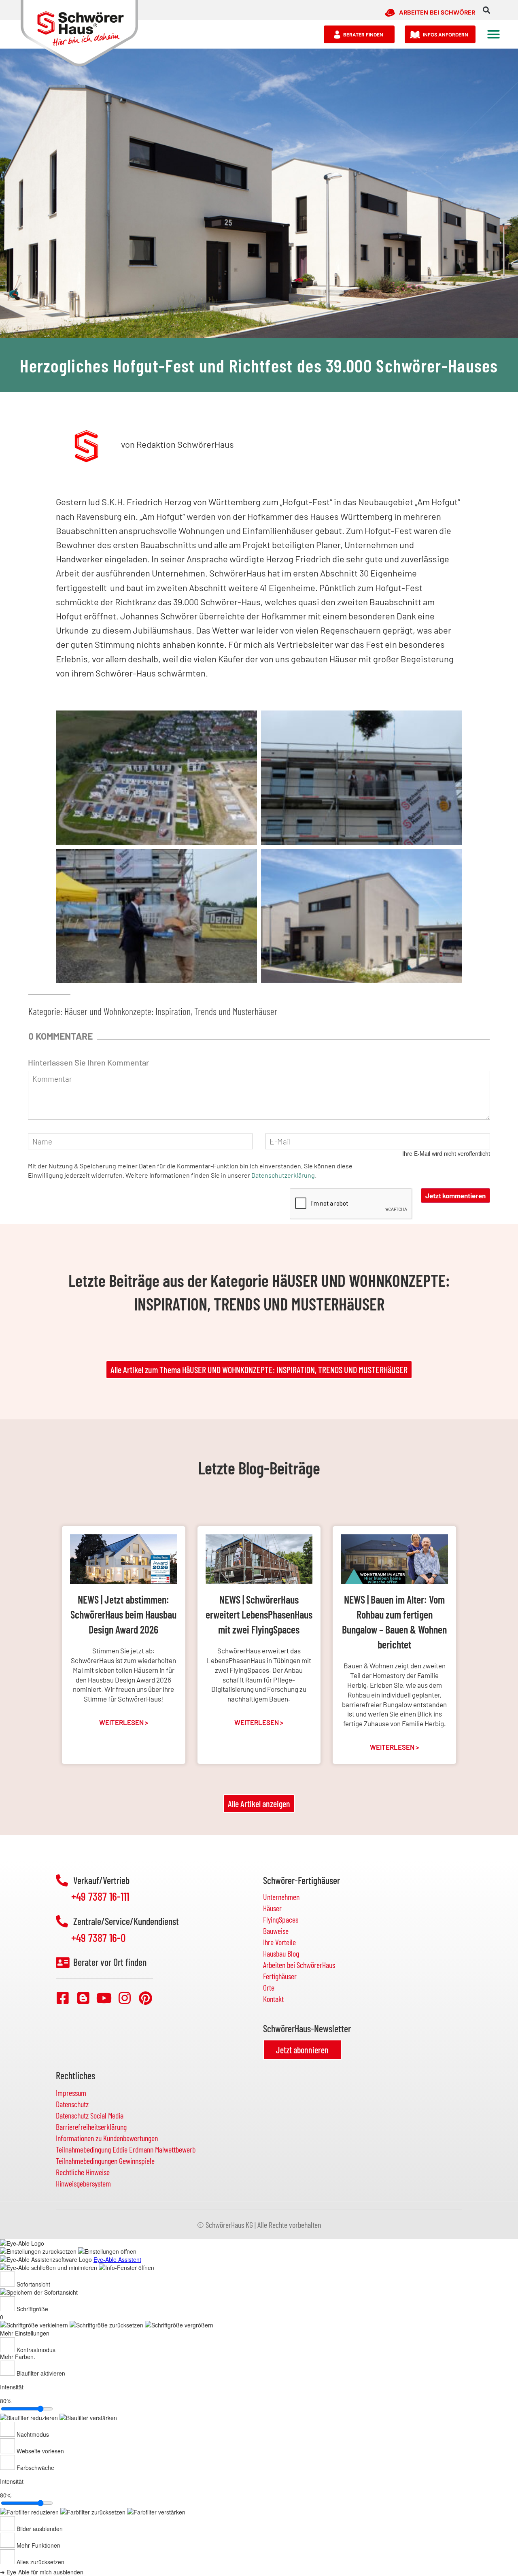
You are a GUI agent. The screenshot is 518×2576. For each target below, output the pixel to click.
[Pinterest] (145, 1998)
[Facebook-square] (63, 1998)
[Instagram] (125, 1998)
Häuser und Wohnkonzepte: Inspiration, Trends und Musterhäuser (171, 1011)
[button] (487, 10)
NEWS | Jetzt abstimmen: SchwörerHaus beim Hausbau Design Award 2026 (123, 1614)
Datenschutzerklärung (283, 1175)
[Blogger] (83, 1998)
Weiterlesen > (124, 1722)
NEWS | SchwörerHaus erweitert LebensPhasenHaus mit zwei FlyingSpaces (259, 1614)
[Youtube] (104, 1998)
